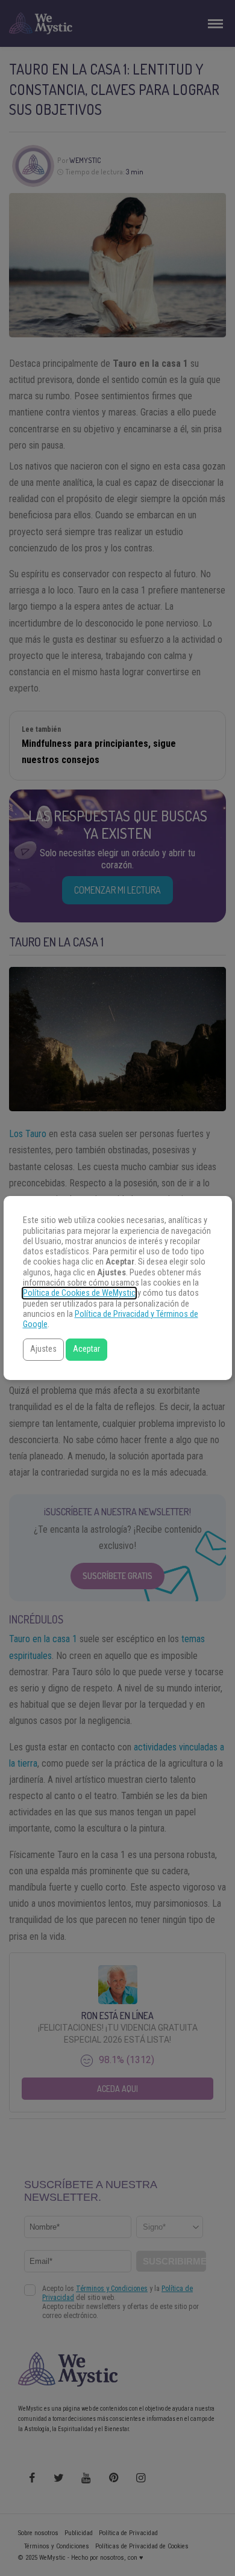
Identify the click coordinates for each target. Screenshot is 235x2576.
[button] (43, 1350)
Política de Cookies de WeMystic (79, 1293)
